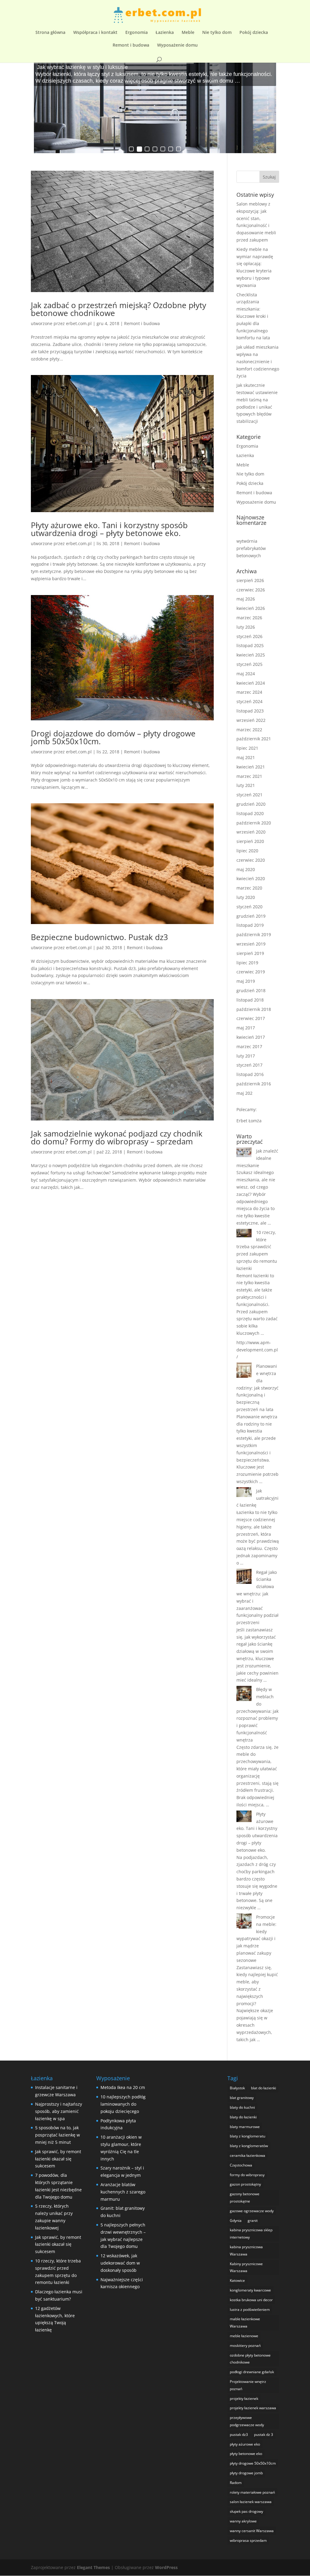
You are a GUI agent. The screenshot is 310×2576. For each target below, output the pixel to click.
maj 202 (244, 1093)
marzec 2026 (249, 618)
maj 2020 (246, 869)
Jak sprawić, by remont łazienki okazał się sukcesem (58, 2159)
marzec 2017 (249, 1046)
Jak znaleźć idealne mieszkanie (257, 1158)
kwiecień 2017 (251, 1037)
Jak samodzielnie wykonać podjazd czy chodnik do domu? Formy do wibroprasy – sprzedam (117, 1137)
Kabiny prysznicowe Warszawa (246, 2267)
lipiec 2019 (247, 963)
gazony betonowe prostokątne (245, 2198)
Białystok (237, 2088)
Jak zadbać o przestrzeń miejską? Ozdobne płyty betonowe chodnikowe (119, 309)
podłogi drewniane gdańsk (252, 2372)
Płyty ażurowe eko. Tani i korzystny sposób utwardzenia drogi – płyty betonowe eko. (109, 529)
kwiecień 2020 (251, 878)
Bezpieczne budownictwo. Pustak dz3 (99, 937)
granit (253, 2221)
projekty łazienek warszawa (253, 2408)
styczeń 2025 (249, 664)
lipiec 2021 (247, 748)
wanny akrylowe (243, 2521)
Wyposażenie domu (177, 45)
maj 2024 (246, 674)
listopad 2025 (250, 645)
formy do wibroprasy (247, 2175)
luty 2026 (246, 627)
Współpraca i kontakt (95, 33)
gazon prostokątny (245, 2184)
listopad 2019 (250, 925)
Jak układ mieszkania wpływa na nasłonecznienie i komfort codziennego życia (258, 361)
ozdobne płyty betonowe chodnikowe (250, 2359)
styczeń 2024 (249, 701)
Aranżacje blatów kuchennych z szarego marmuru (123, 2192)
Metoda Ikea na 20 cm (123, 2087)
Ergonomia (137, 33)
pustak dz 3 (264, 2435)
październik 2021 (254, 739)
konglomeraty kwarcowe (250, 2290)
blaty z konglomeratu (247, 2136)
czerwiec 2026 (251, 590)
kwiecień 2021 (251, 767)
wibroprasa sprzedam (248, 2540)
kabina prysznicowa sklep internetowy (251, 2234)
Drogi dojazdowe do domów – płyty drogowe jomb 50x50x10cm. (113, 737)
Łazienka (165, 33)
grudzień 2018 (251, 990)
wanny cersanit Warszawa (252, 2531)
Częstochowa (241, 2165)
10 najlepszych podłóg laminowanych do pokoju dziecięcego (123, 2104)
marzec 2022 (249, 730)
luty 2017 (246, 1056)
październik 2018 (254, 1009)
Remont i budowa (131, 45)
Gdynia (236, 2221)
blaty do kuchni (242, 2107)
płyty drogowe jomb (246, 2473)
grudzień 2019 (251, 916)
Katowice (237, 2280)
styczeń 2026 (249, 636)
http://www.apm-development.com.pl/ (257, 1350)
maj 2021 (246, 757)
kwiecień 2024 (251, 683)
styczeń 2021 (249, 795)
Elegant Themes (93, 2567)
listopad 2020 (250, 813)
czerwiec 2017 (251, 1018)
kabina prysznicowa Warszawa (246, 2250)
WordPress (166, 2567)
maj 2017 (246, 1028)
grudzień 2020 (251, 804)
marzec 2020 (249, 888)
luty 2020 (246, 897)
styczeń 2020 (249, 907)
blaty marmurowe (245, 2127)
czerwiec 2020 (251, 860)
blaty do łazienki (243, 2117)
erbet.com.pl (79, 323)
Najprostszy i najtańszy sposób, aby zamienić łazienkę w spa (59, 2111)
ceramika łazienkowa (247, 2155)
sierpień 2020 (250, 841)
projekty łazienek (244, 2398)
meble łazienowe (244, 2336)
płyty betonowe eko (246, 2454)
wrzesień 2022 (251, 720)
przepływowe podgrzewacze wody (247, 2421)
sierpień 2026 (250, 580)
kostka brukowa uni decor (251, 2300)
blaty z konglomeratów (249, 2146)
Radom (236, 2483)
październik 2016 (254, 1084)
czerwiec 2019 (251, 972)
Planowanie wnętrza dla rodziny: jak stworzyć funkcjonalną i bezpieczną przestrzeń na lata (257, 1388)
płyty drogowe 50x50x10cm (253, 2463)
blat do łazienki (264, 2088)
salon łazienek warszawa (251, 2502)
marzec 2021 (249, 776)
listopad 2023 (250, 711)
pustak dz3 (239, 2435)
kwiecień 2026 (251, 608)
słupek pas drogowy (246, 2511)
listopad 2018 (250, 1000)
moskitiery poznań (245, 2346)
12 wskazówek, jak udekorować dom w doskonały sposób (120, 2263)
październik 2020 (254, 823)
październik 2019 (254, 934)
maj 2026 (246, 599)
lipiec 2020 (247, 851)
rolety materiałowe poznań (252, 2492)
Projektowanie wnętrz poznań (248, 2385)
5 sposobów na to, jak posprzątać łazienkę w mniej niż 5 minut (58, 2135)
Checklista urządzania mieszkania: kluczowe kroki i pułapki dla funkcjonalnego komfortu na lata (253, 316)
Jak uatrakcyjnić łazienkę (257, 1498)
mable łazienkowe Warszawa (245, 2323)
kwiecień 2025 (251, 655)
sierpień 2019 (250, 953)
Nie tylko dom (217, 33)
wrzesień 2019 (251, 944)
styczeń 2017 (249, 1065)
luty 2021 (246, 785)
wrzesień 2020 (251, 832)
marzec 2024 (249, 692)
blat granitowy (242, 2098)
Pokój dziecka (254, 33)
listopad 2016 (250, 1074)
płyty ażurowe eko (245, 2444)
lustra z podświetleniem (250, 2310)
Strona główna (50, 33)
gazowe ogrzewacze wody (252, 2211)
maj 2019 (246, 981)
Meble (188, 33)
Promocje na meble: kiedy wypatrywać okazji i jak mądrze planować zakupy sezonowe (256, 1939)
